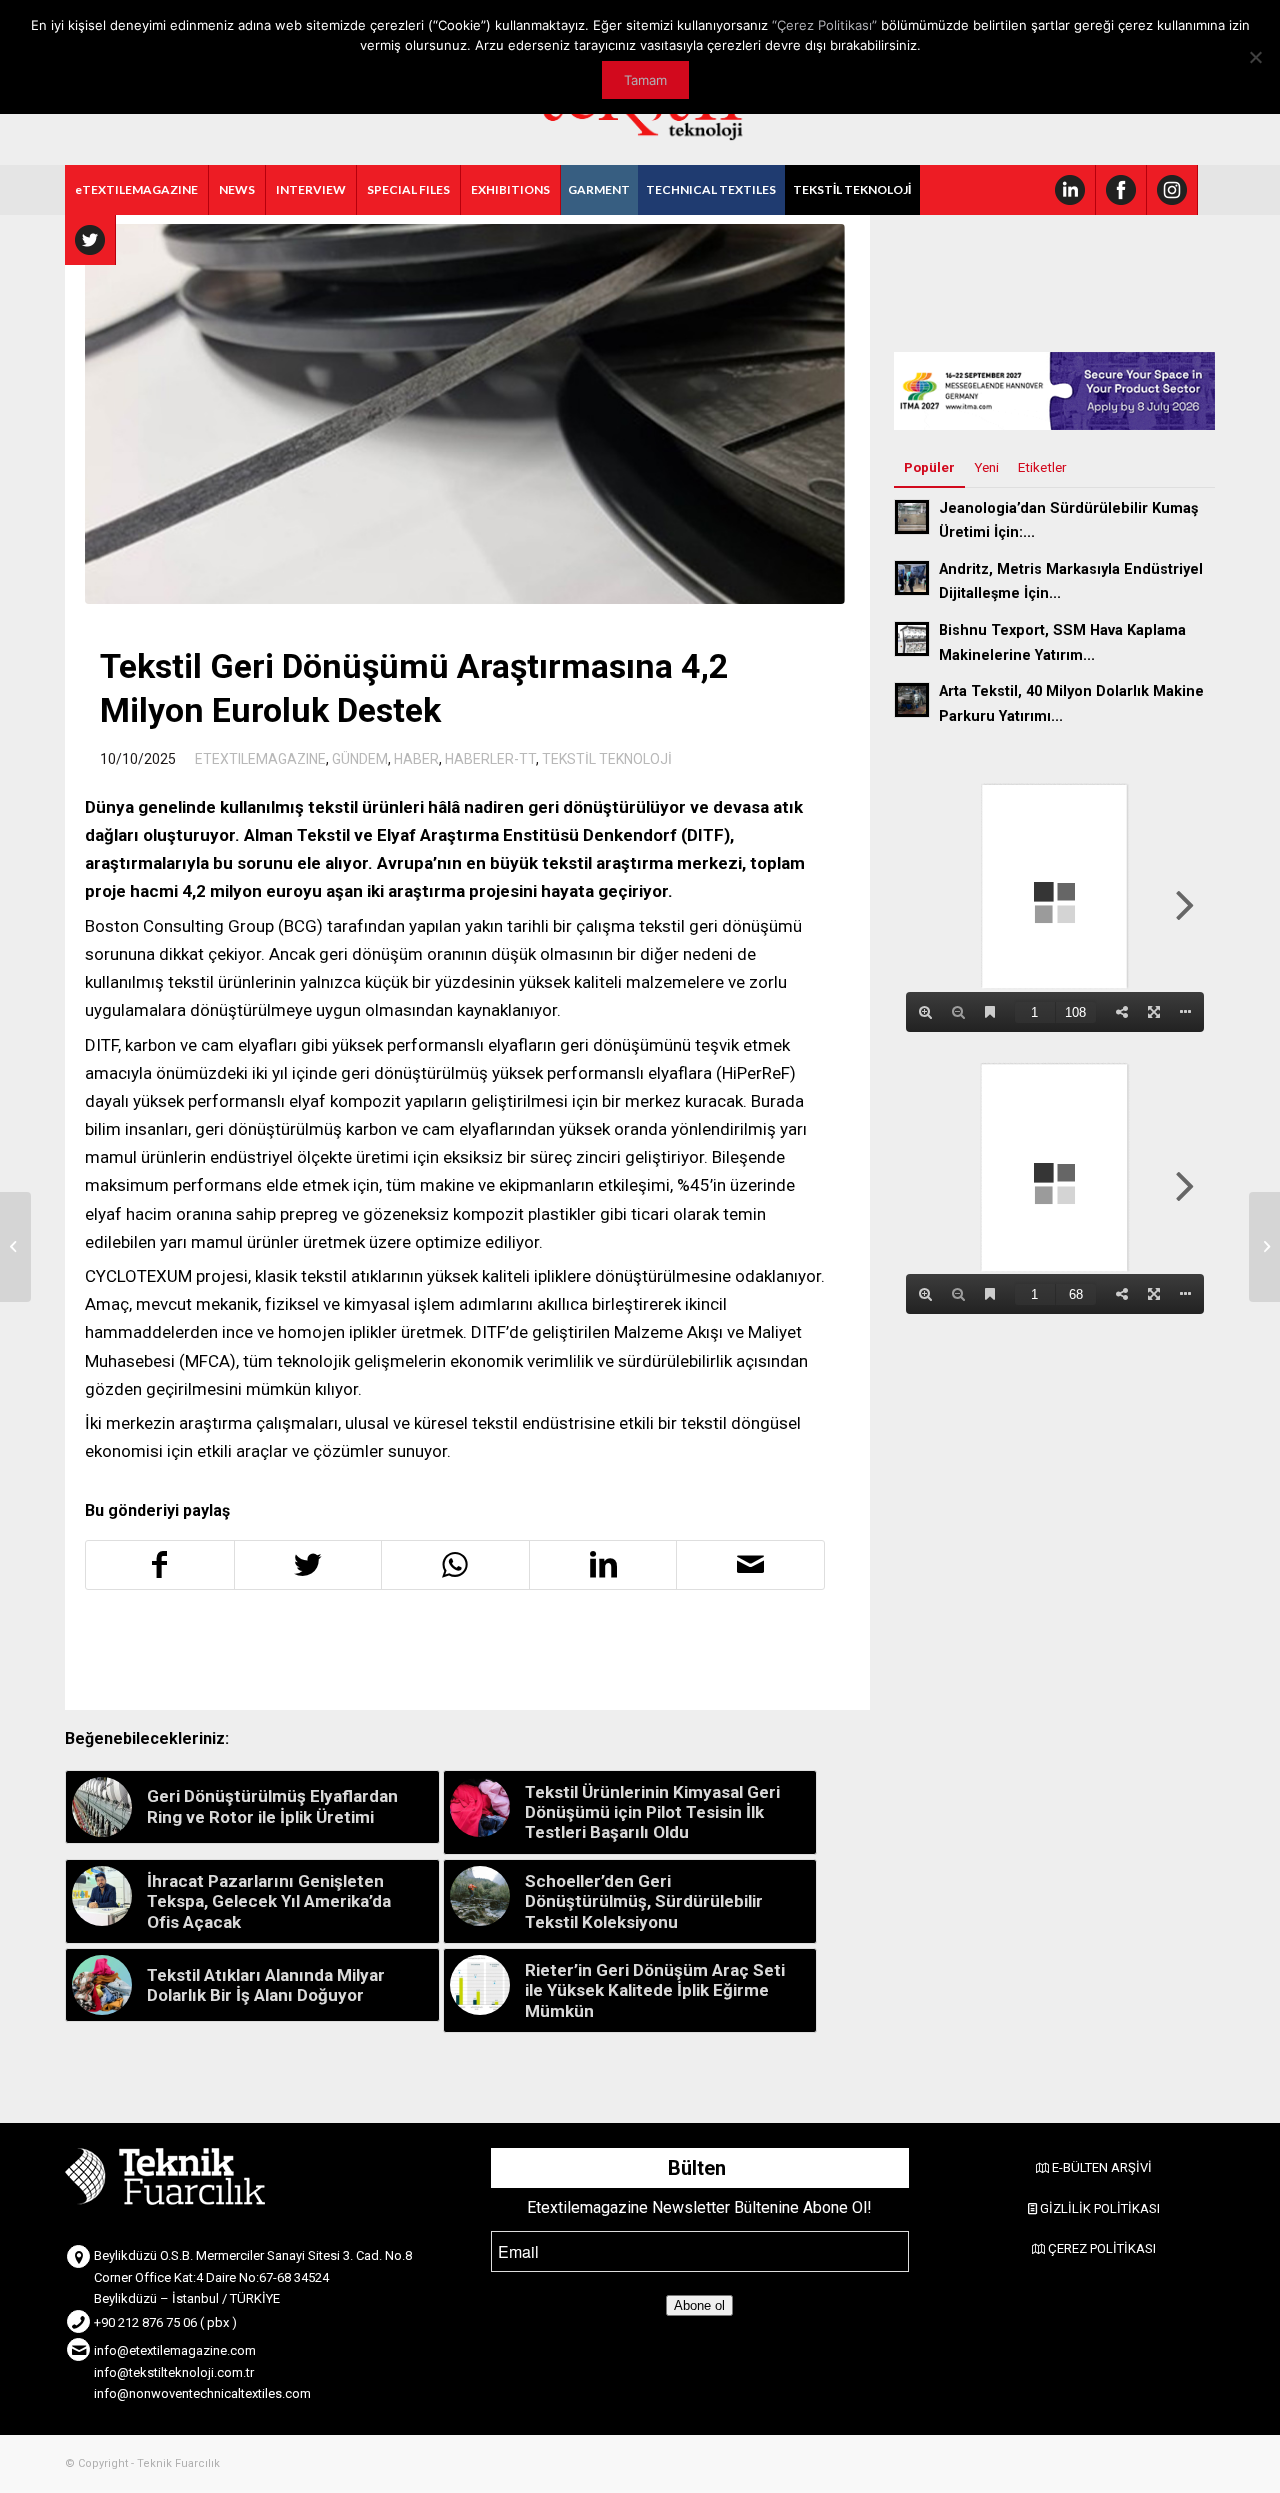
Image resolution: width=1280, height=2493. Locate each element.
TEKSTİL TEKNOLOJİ (607, 759)
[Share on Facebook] (160, 1565)
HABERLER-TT (490, 759)
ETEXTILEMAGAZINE (260, 759)
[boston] (465, 414)
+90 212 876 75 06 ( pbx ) (165, 2322)
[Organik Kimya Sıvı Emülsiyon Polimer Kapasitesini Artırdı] (1264, 1247)
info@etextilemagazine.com (175, 2350)
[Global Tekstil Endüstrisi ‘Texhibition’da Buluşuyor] (15, 1247)
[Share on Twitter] (308, 1565)
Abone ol (699, 2305)
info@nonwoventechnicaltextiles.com (202, 2393)
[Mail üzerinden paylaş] (750, 1565)
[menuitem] (137, 190)
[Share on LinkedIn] (603, 1565)
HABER (416, 759)
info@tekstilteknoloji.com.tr (174, 2372)
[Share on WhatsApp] (455, 1565)
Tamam (645, 80)
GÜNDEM (360, 759)
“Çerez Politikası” (824, 25)
